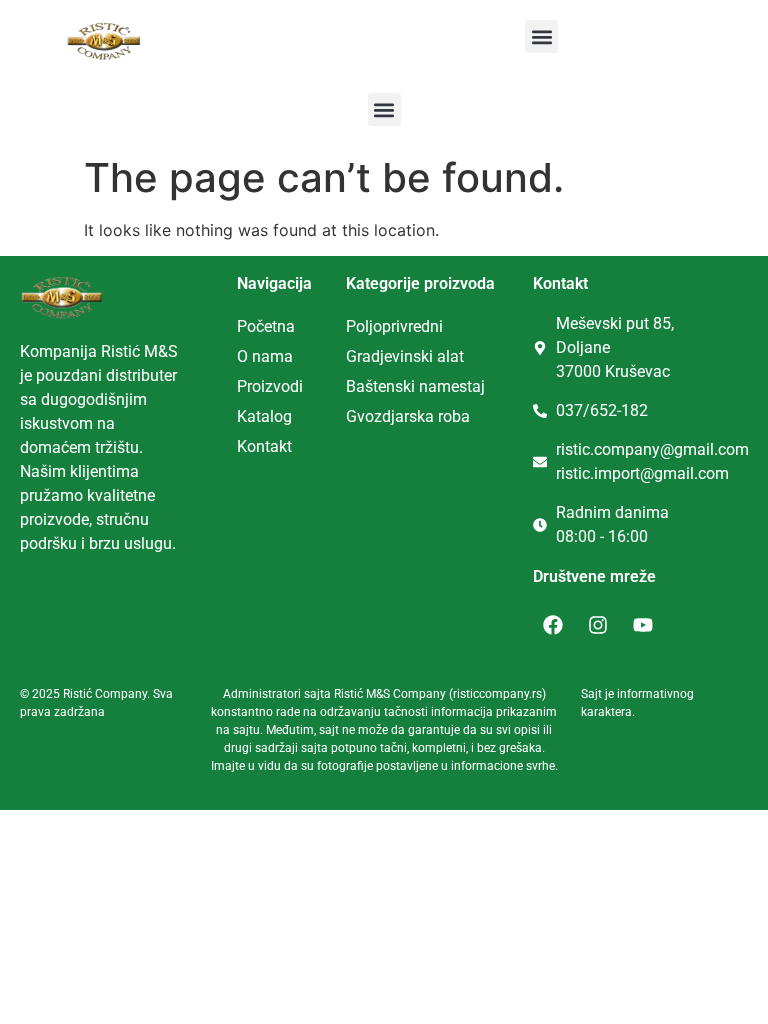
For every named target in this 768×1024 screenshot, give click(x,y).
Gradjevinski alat (405, 356)
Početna (266, 326)
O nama (265, 356)
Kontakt (264, 446)
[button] (541, 36)
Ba (355, 386)
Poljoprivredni (394, 326)
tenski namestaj (429, 386)
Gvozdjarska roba (408, 416)
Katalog (264, 416)
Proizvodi (270, 386)
